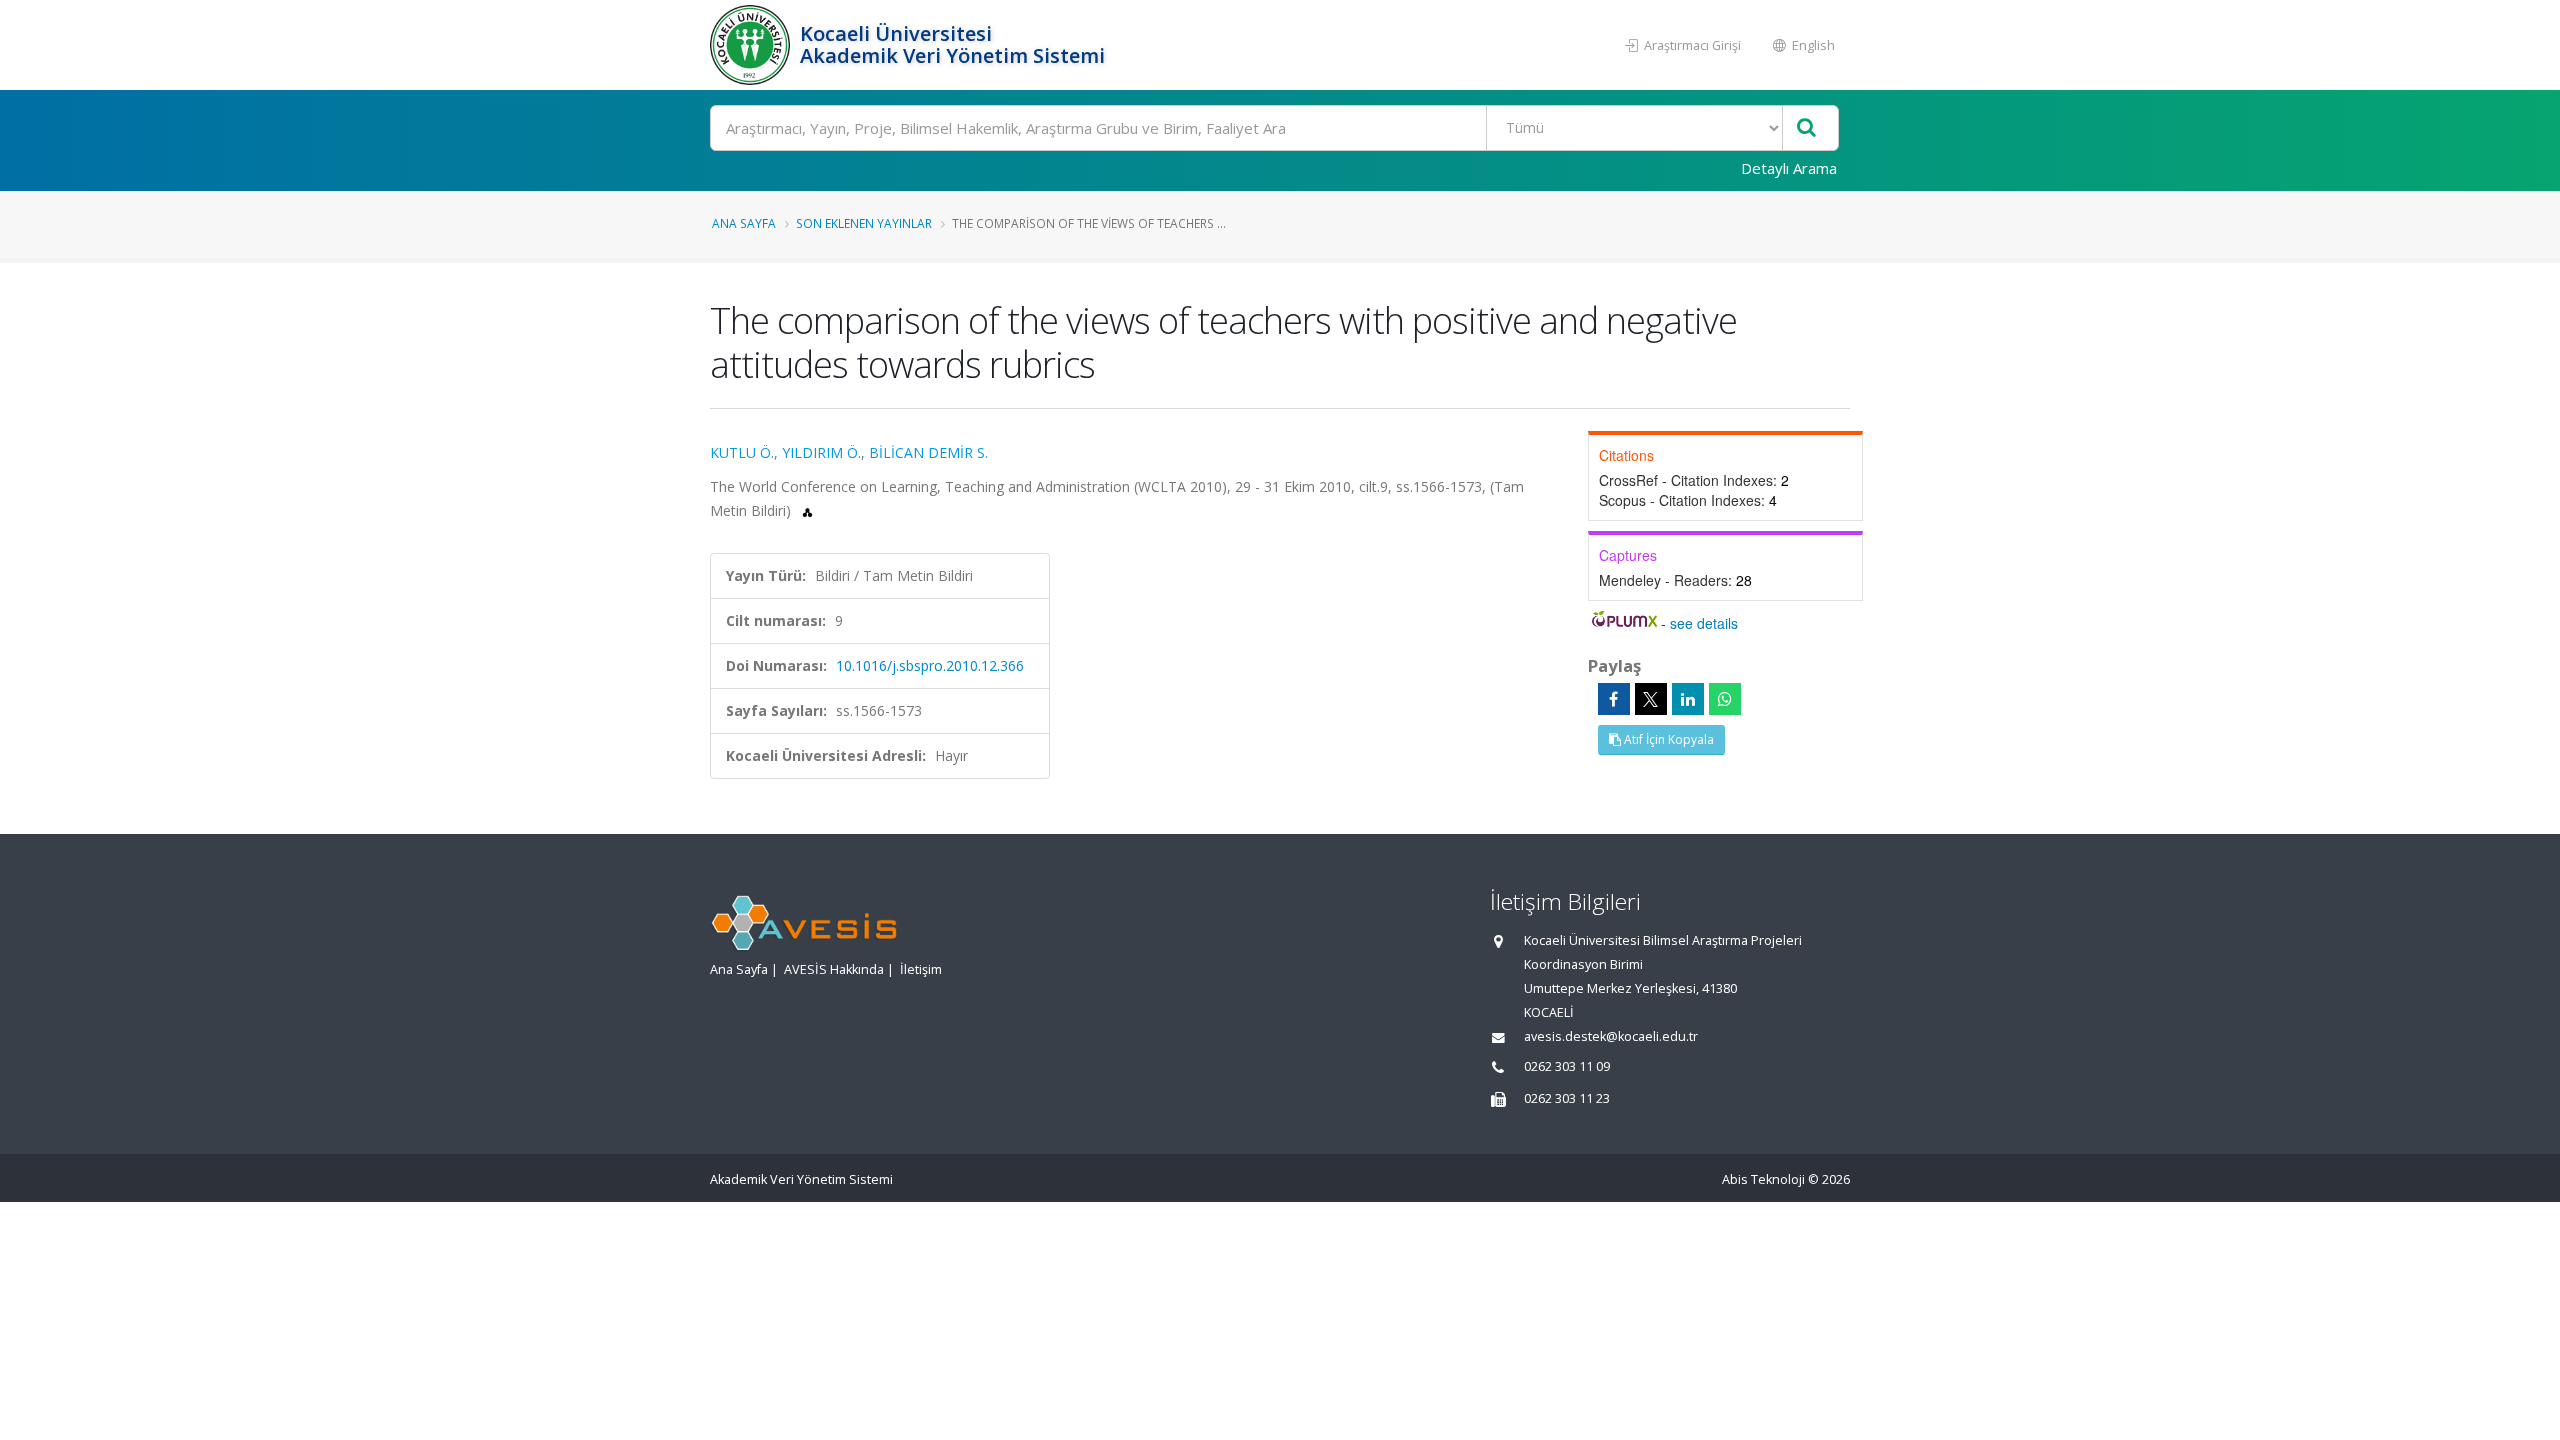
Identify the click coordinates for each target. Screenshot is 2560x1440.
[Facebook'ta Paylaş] (1614, 699)
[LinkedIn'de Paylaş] (1688, 699)
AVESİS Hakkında (834, 969)
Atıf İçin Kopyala (1667, 739)
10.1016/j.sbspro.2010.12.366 (930, 665)
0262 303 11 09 (1567, 1066)
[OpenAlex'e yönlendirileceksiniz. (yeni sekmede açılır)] (807, 510)
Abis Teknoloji (1763, 1179)
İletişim (921, 969)
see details (1704, 623)
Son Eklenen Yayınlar (864, 223)
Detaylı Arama (1789, 168)
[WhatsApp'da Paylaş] (1725, 699)
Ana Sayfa (744, 223)
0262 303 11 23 (1567, 1098)
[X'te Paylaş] (1651, 699)
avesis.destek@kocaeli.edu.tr (1611, 1036)
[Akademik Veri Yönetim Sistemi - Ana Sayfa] (752, 45)
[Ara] (1806, 128)
